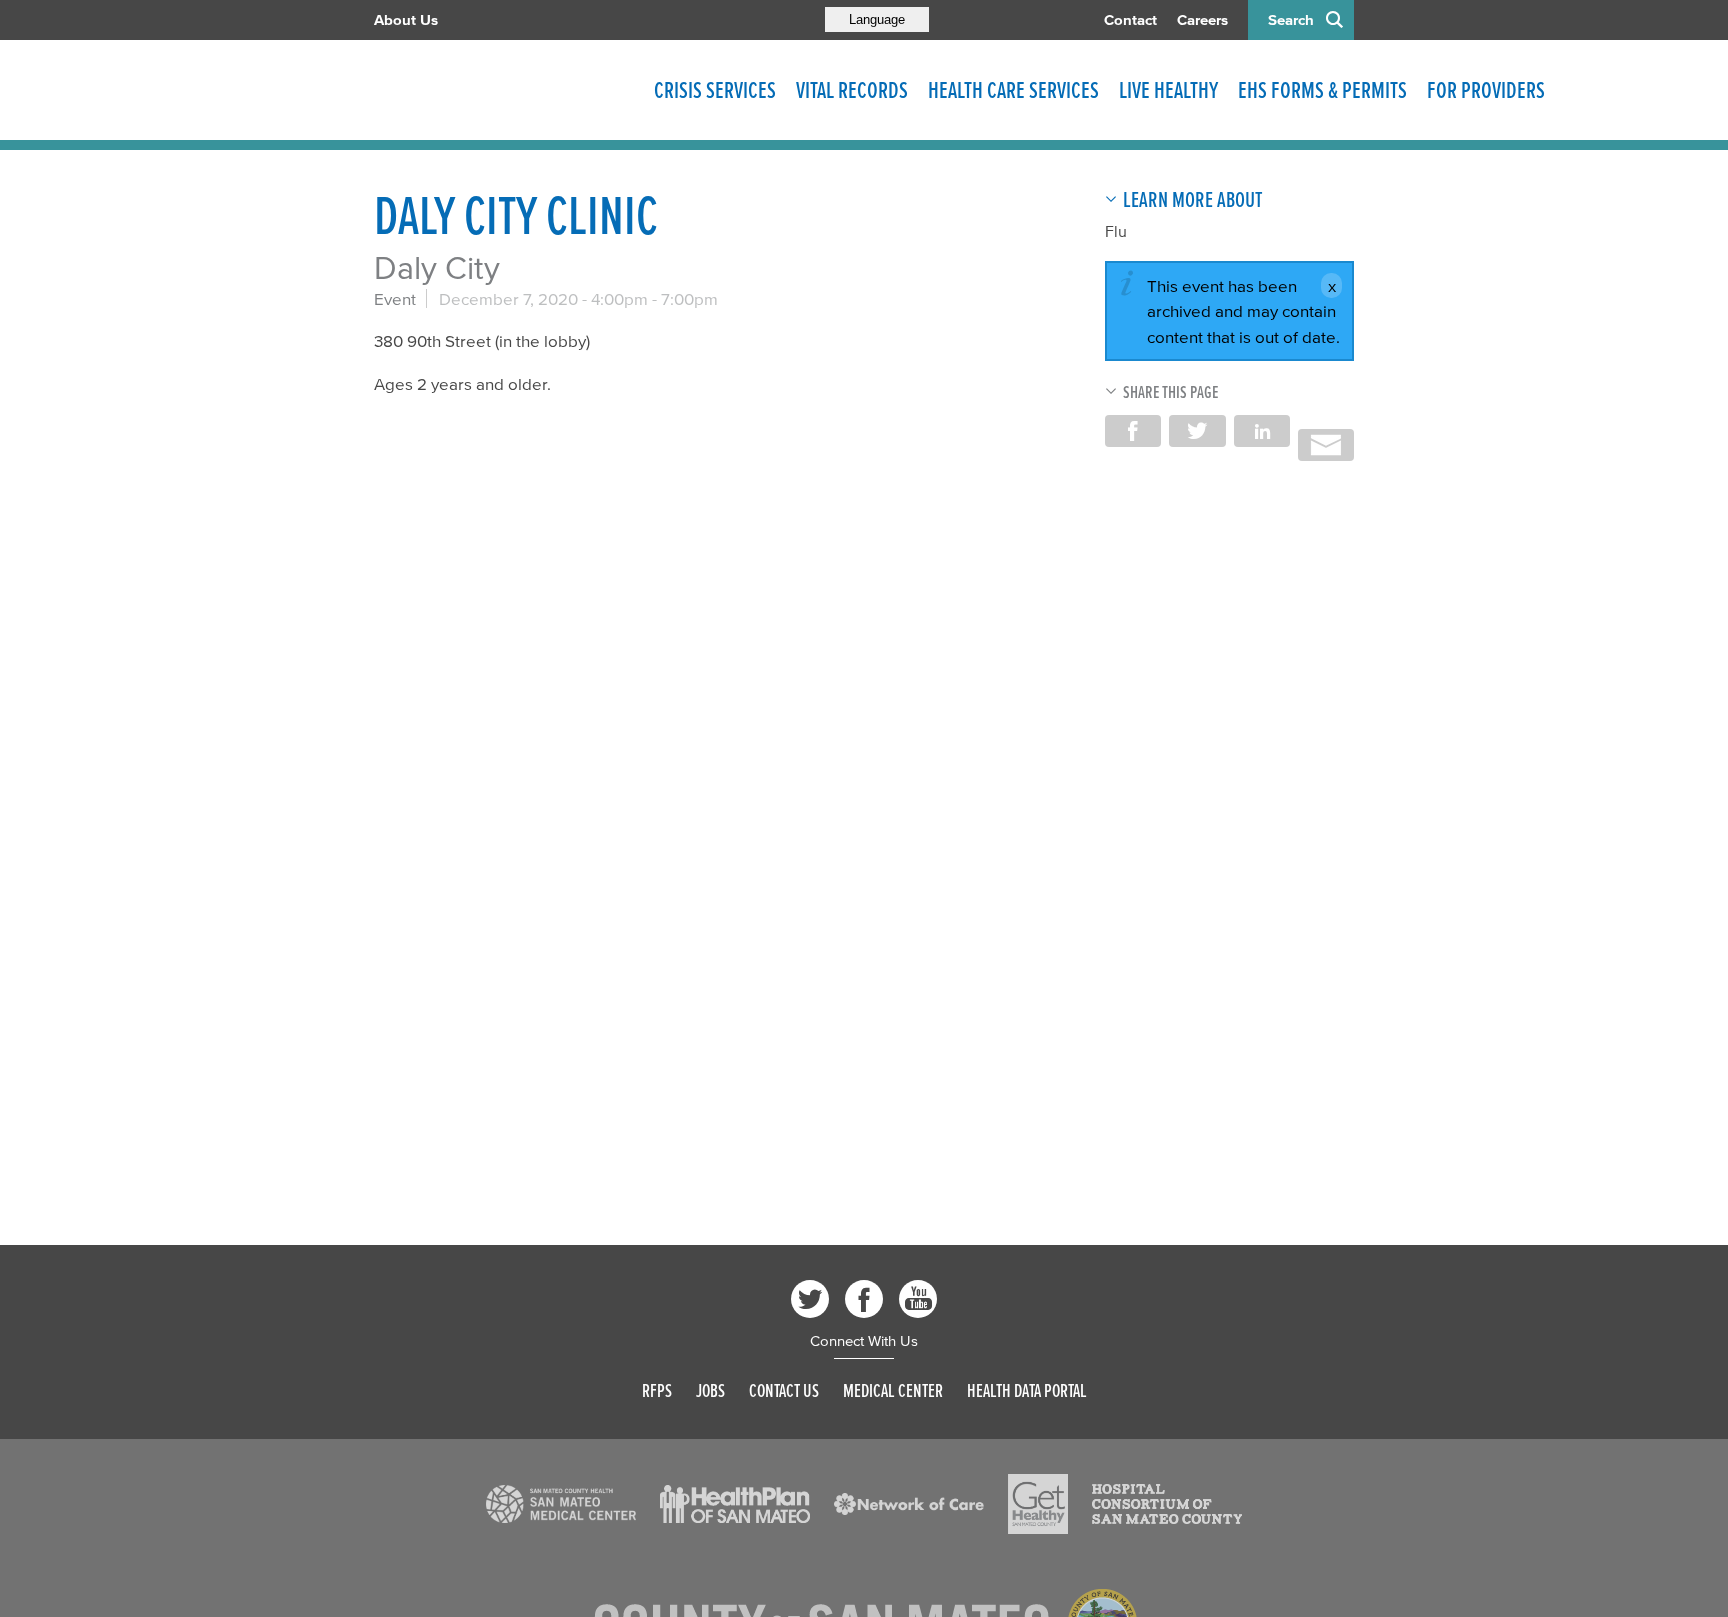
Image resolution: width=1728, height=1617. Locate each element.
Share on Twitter (1197, 431)
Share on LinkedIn (1262, 431)
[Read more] (561, 1504)
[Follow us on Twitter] (810, 1299)
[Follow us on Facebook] (864, 1299)
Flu (1116, 231)
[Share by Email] (1326, 445)
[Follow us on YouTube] (918, 1299)
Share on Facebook (1133, 431)
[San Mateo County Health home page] (504, 90)
